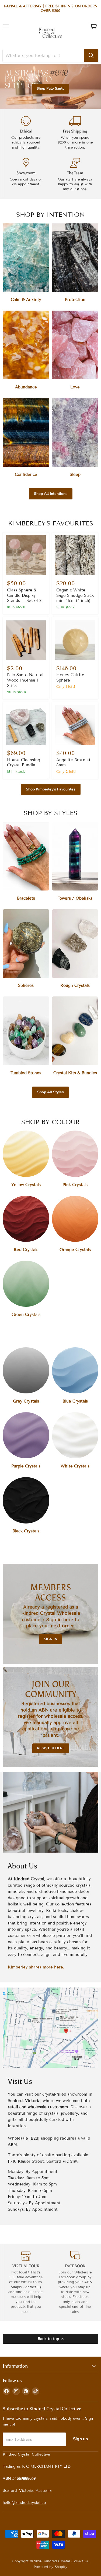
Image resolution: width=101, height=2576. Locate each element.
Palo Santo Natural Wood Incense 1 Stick (25, 680)
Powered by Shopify (50, 2567)
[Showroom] (26, 175)
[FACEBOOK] (75, 2283)
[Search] (91, 56)
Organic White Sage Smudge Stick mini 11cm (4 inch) (75, 595)
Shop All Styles (50, 1092)
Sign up (81, 2439)
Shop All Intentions (51, 494)
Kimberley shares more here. (36, 1967)
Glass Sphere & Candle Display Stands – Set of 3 (24, 595)
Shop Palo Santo (51, 89)
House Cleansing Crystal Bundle (24, 763)
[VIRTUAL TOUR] (26, 2283)
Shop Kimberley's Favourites (51, 789)
